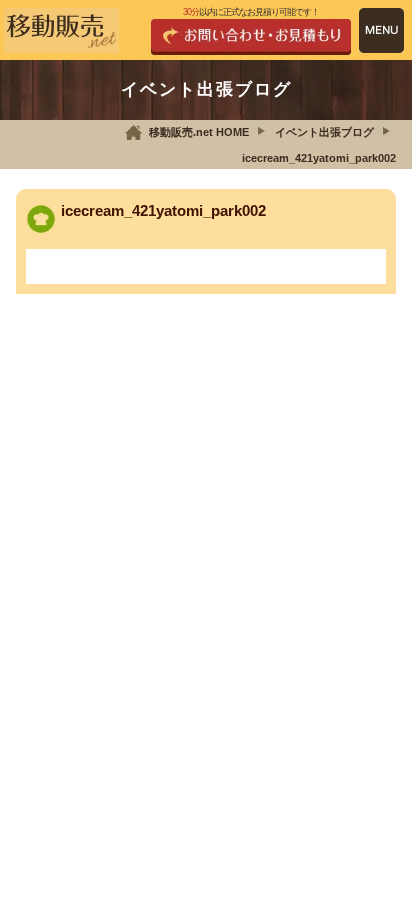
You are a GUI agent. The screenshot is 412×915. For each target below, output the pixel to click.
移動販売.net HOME (199, 132)
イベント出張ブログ (324, 132)
